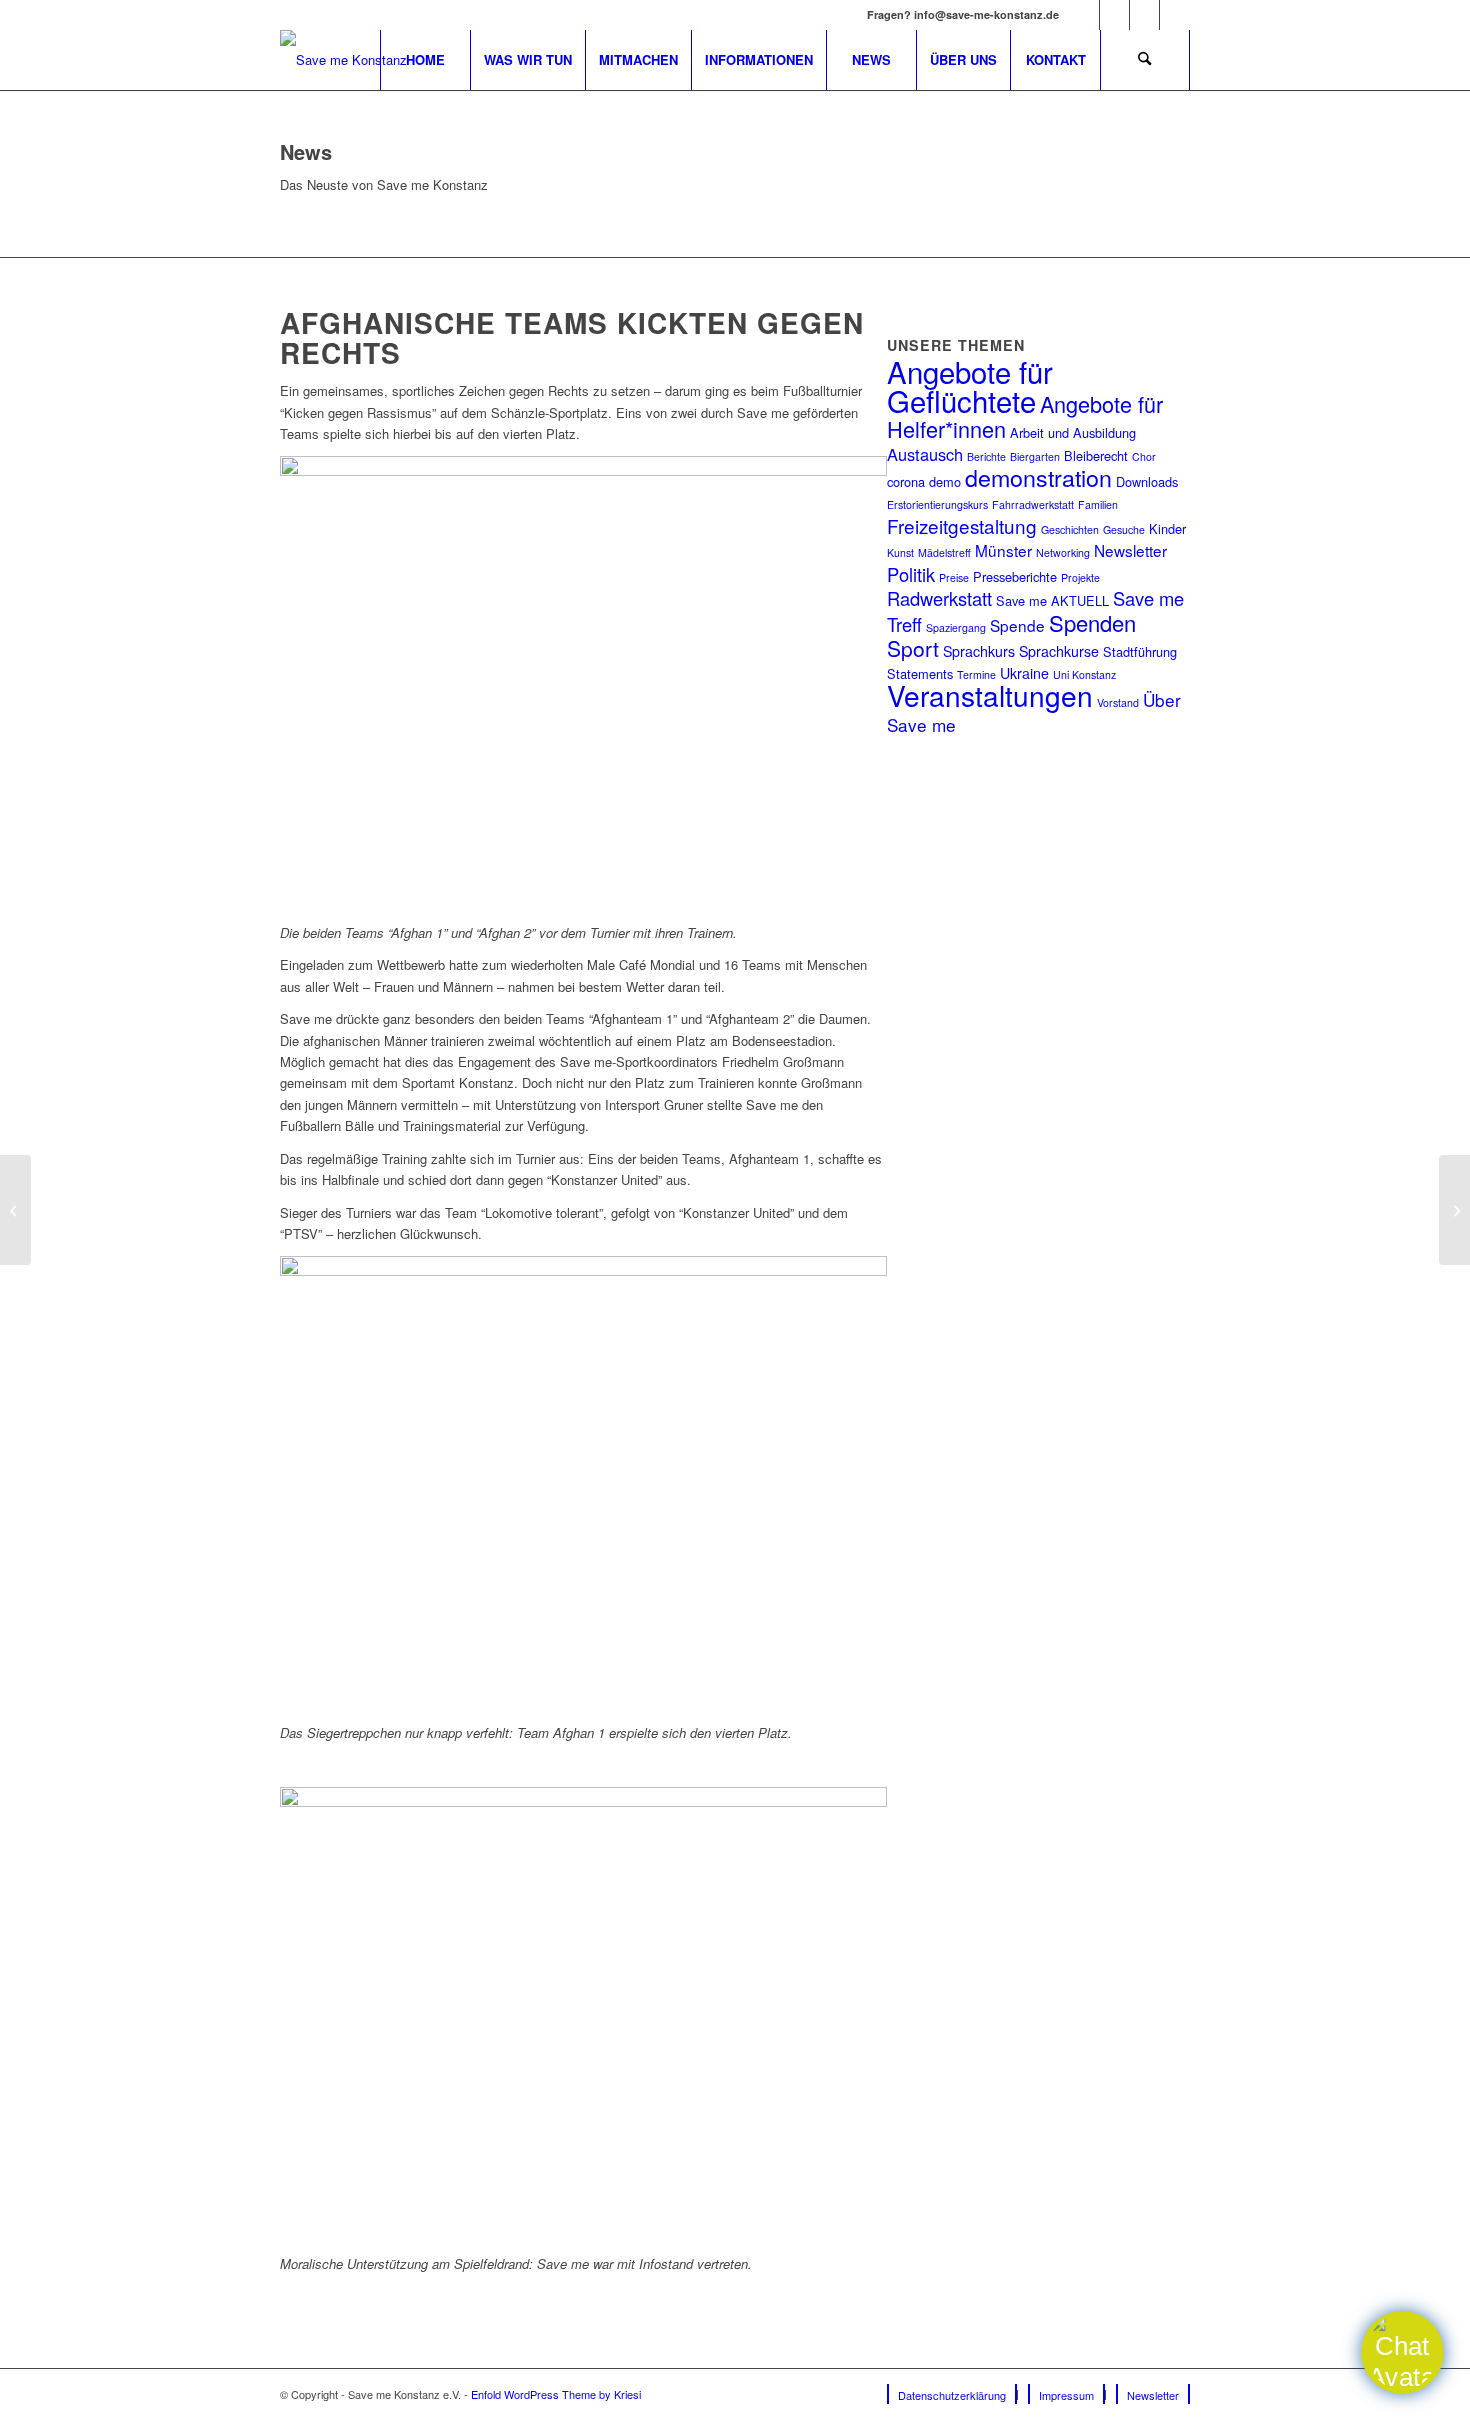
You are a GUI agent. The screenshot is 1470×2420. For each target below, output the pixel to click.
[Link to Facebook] (1084, 15)
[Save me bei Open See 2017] (15, 1210)
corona (906, 481)
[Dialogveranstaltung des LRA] (1454, 1210)
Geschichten (1070, 529)
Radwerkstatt (939, 598)
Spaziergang (956, 627)
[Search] (1145, 60)
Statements (920, 673)
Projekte (1080, 577)
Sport (913, 648)
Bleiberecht (1096, 455)
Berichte (986, 456)
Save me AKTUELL (1052, 600)
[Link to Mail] (1175, 15)
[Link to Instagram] (1114, 15)
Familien (1098, 504)
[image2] (583, 1801)
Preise (954, 577)
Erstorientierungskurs (937, 504)
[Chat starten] (1402, 2352)
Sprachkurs (979, 651)
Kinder (1167, 528)
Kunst (900, 552)
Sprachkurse (1059, 651)
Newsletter (1130, 550)
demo (945, 481)
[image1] (583, 470)
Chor (1144, 456)
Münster (1003, 550)
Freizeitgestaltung (962, 525)
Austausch (925, 454)
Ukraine (1024, 673)
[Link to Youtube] (1144, 15)
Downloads (1147, 481)
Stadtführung (1140, 651)
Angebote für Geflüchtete (970, 385)
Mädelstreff (944, 552)
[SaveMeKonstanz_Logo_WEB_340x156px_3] (343, 60)
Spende (1017, 625)
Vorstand (1118, 702)
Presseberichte (1015, 576)
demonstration (1038, 477)
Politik (911, 574)
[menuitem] (425, 60)
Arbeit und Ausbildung (1073, 432)
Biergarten (1035, 456)
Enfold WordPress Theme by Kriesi (556, 2394)
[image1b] (583, 1270)
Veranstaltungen (990, 695)
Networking (1063, 552)
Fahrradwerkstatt (1033, 504)
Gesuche (1124, 529)
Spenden (1092, 622)
